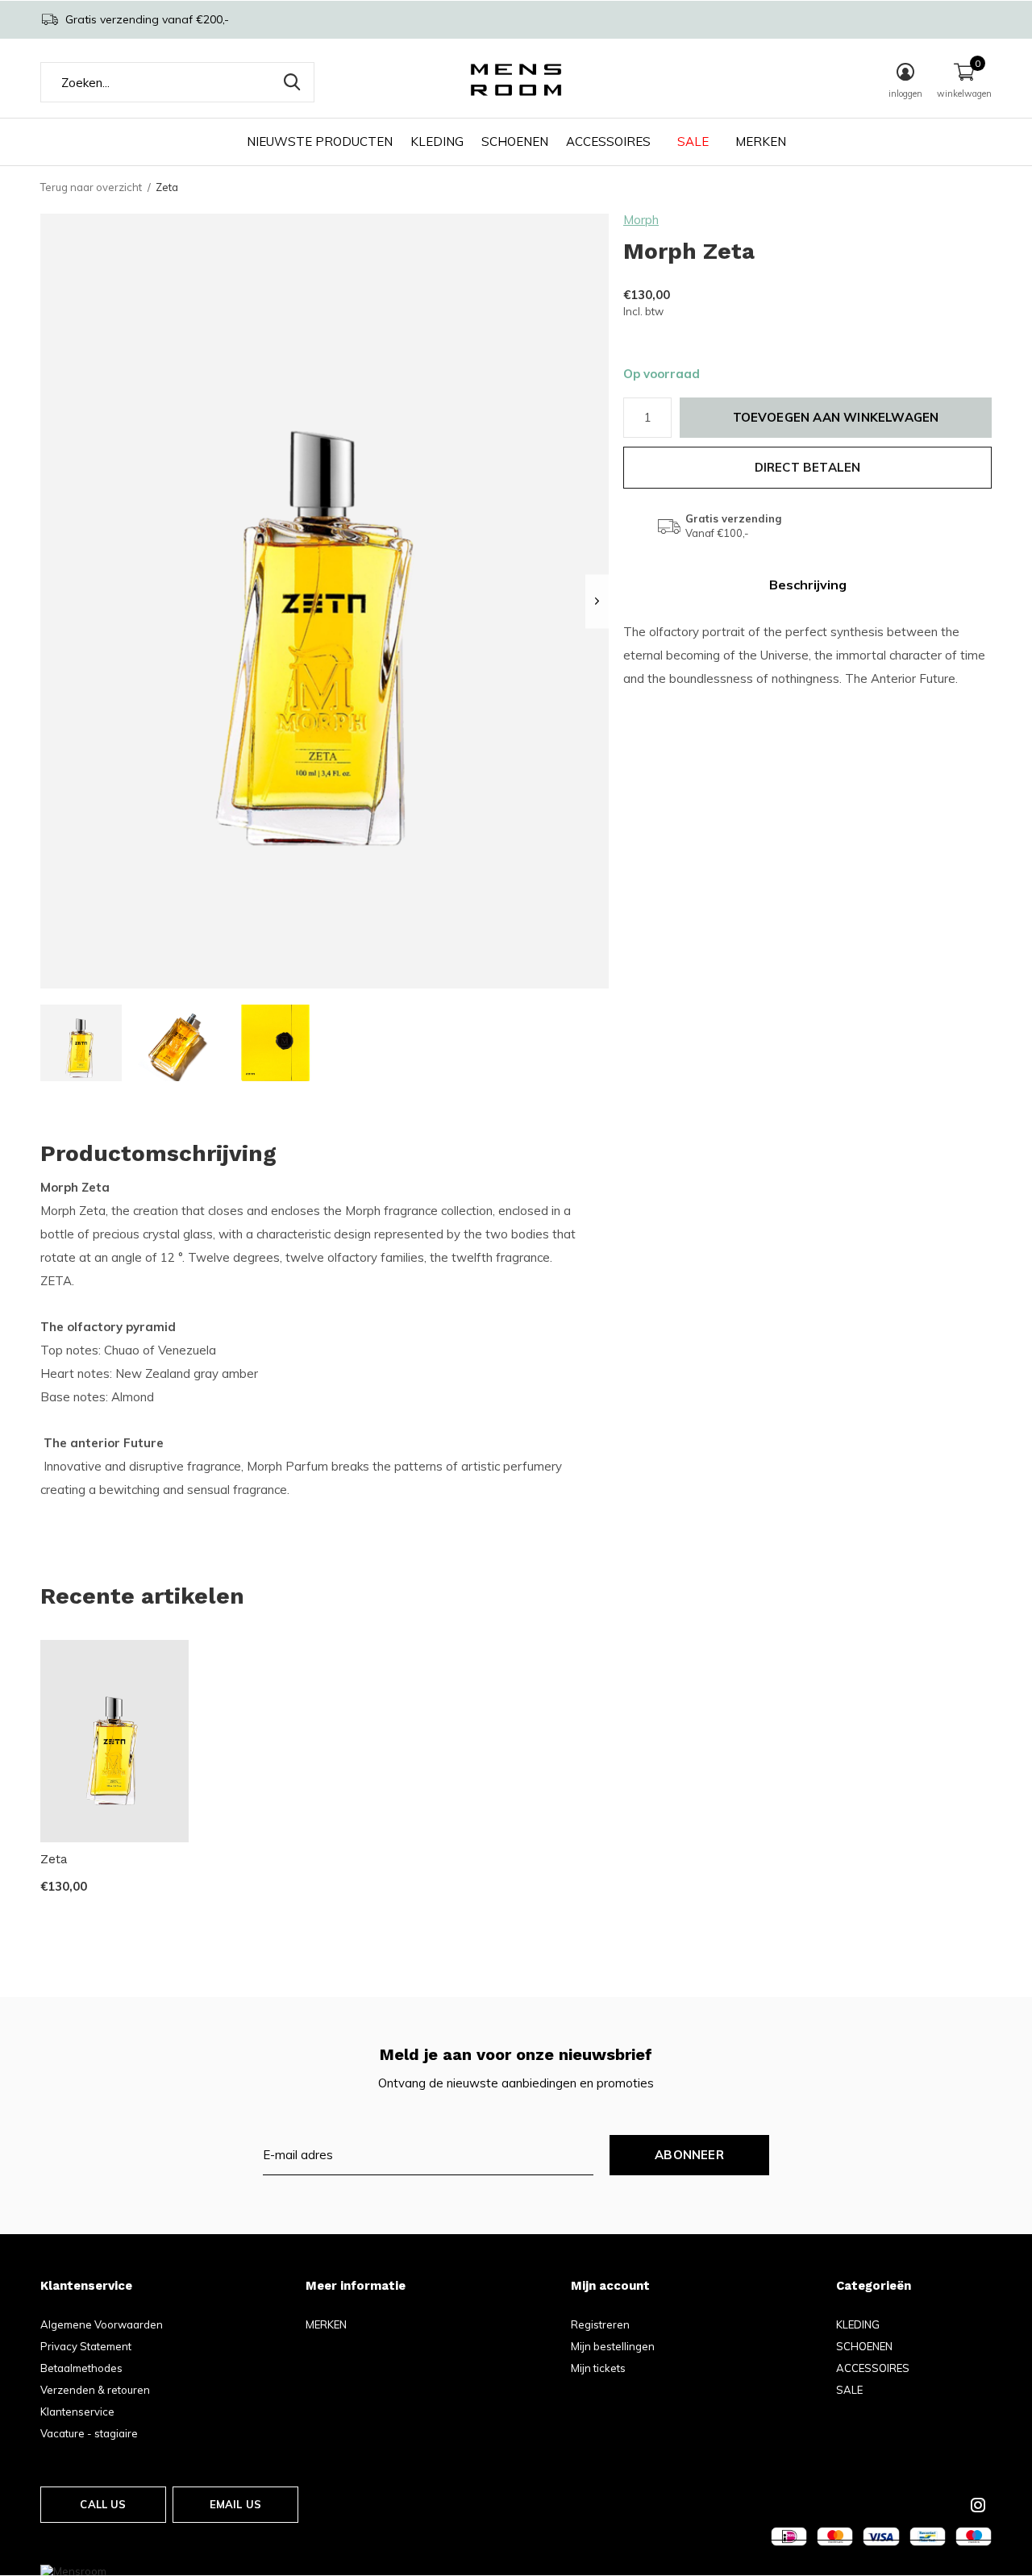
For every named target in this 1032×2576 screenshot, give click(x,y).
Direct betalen (808, 467)
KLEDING (437, 141)
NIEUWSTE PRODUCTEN (320, 141)
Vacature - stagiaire (89, 2433)
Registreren (600, 2324)
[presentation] (597, 601)
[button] (81, 1043)
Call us (103, 2504)
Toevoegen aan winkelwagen (836, 417)
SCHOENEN (515, 141)
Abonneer (689, 2155)
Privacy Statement (86, 2346)
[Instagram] (978, 2505)
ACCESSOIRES (608, 141)
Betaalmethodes (81, 2368)
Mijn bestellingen (613, 2346)
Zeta (54, 1859)
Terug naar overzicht (91, 187)
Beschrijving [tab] (808, 585)
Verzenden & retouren (95, 2390)
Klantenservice (77, 2412)
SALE (693, 141)
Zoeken (292, 82)
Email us (235, 2504)
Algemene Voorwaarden (102, 2324)
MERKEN (761, 141)
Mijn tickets (598, 2368)
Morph (641, 220)
